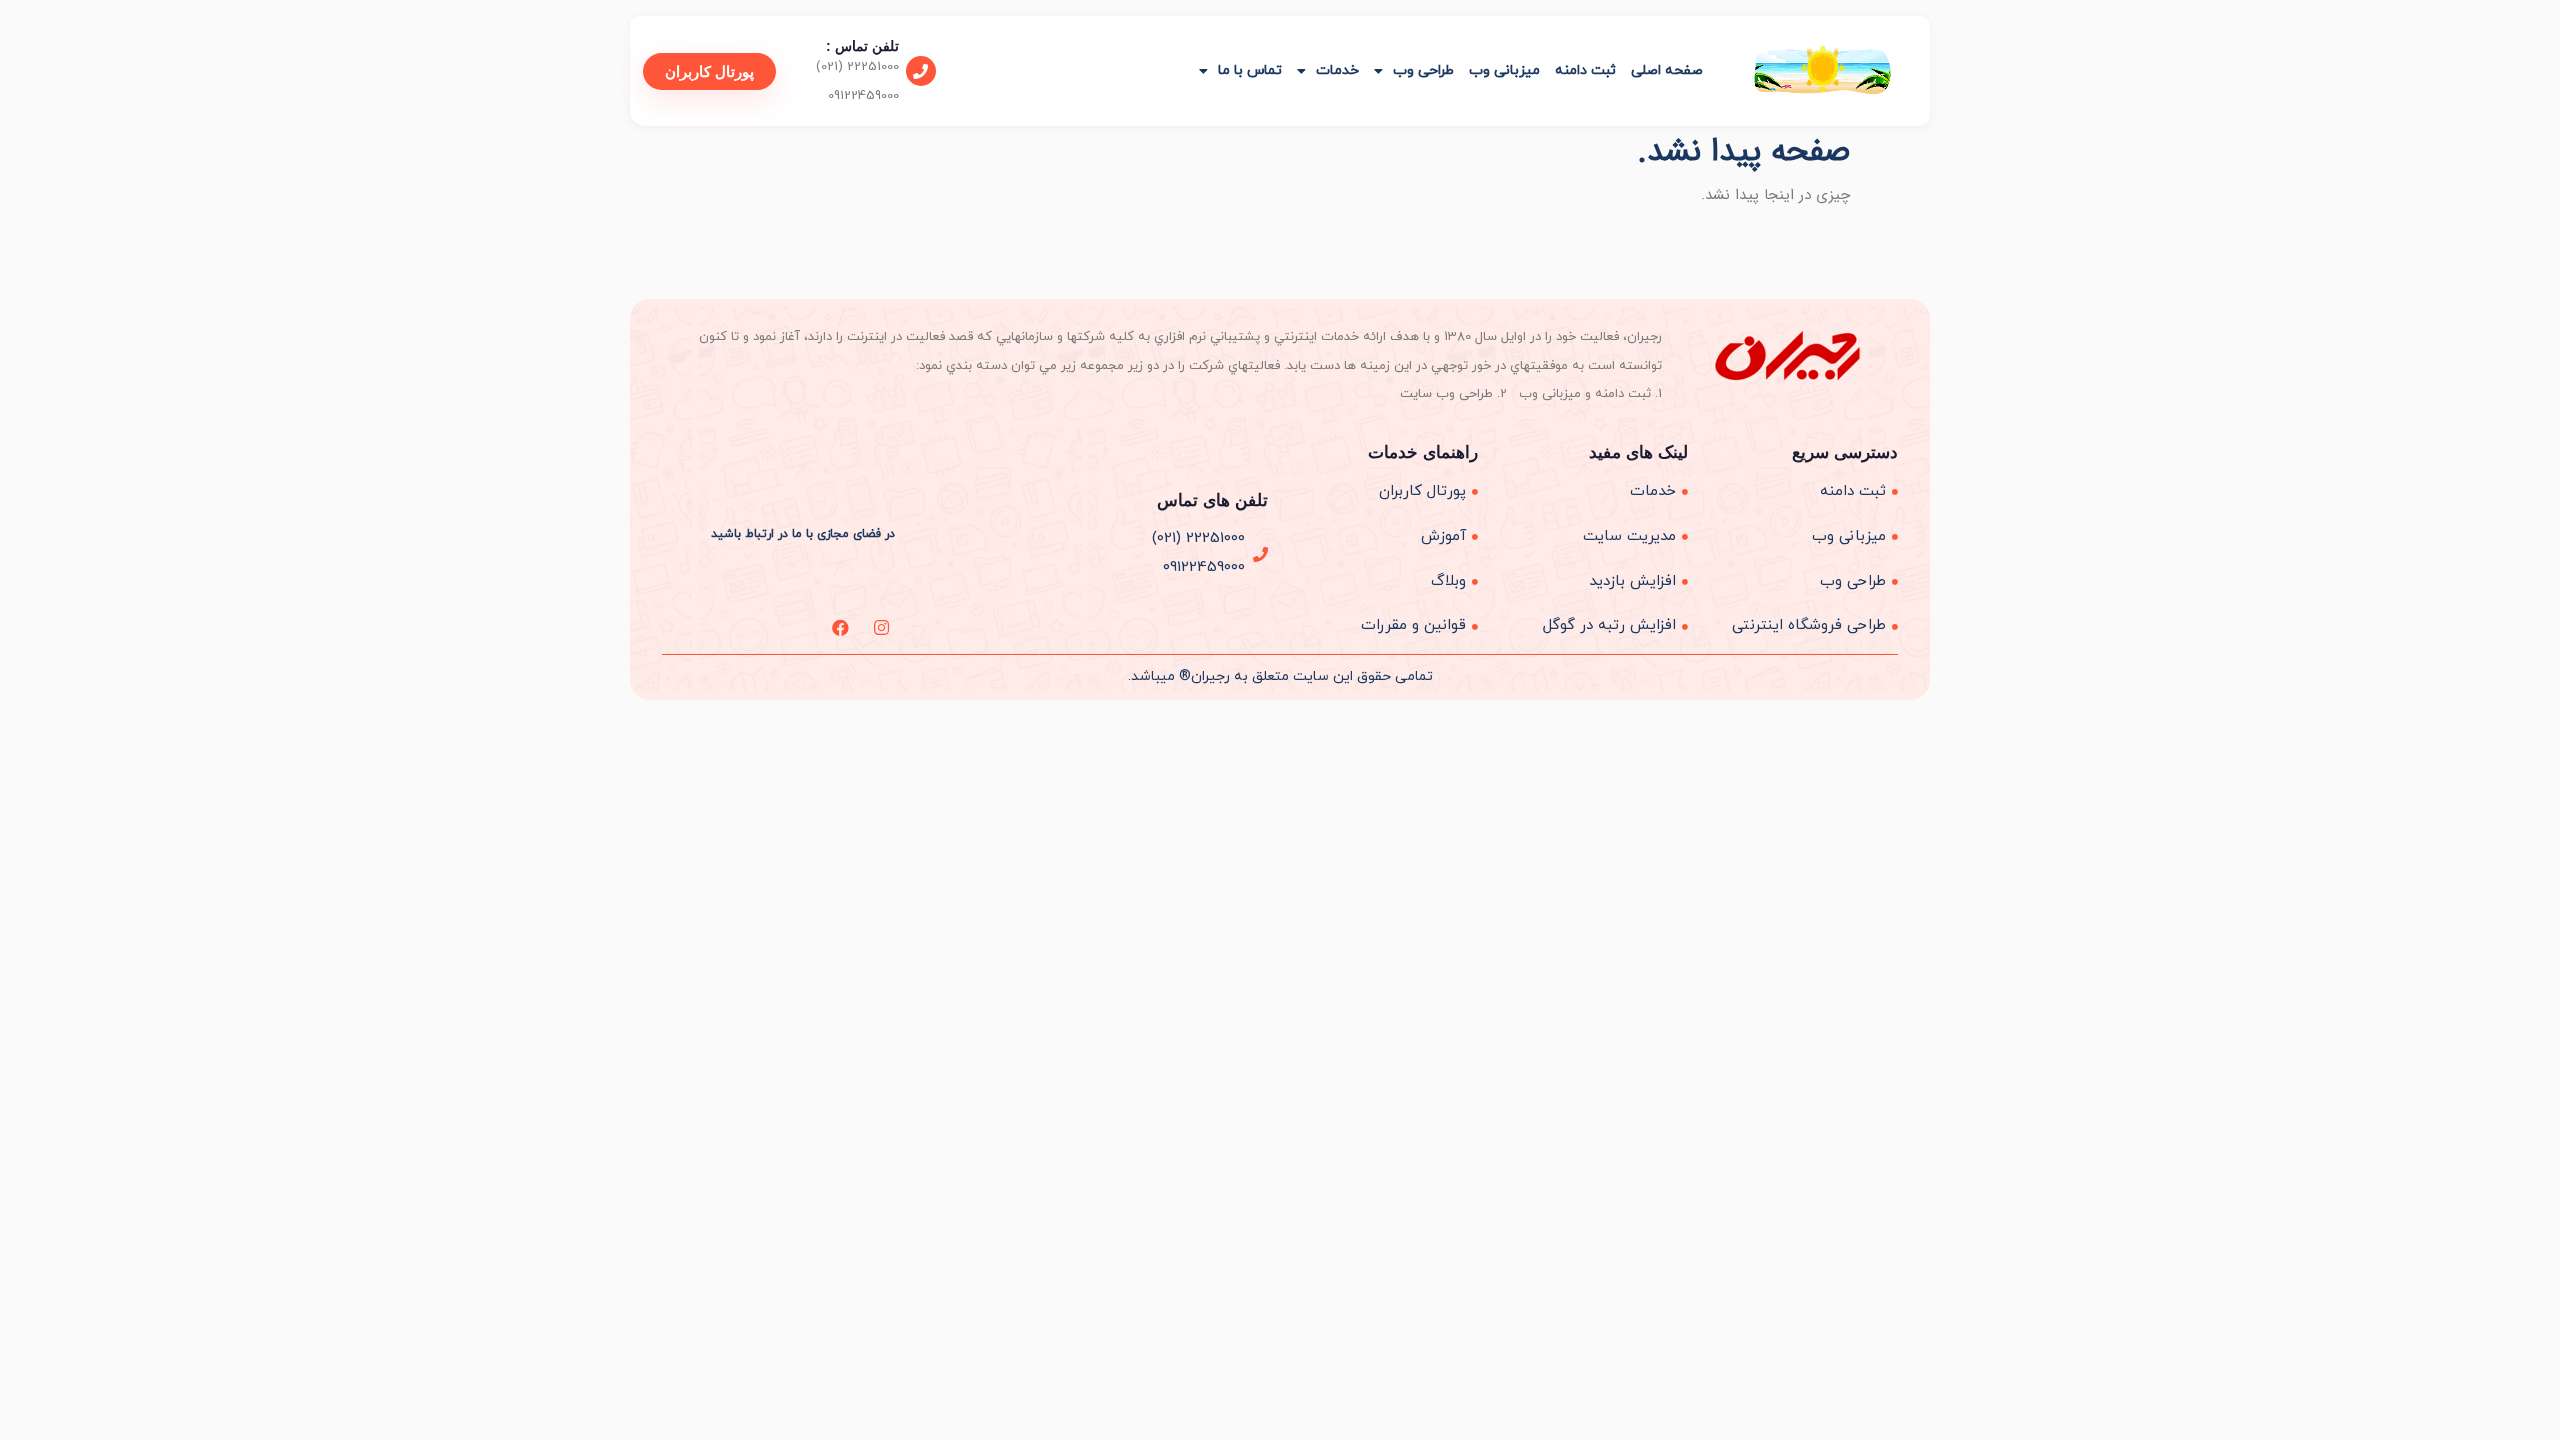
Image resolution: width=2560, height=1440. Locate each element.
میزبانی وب (1504, 70)
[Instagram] (881, 627)
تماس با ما (1250, 70)
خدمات (1337, 70)
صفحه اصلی (1667, 70)
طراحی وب (1423, 70)
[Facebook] (840, 627)
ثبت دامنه (1585, 70)
